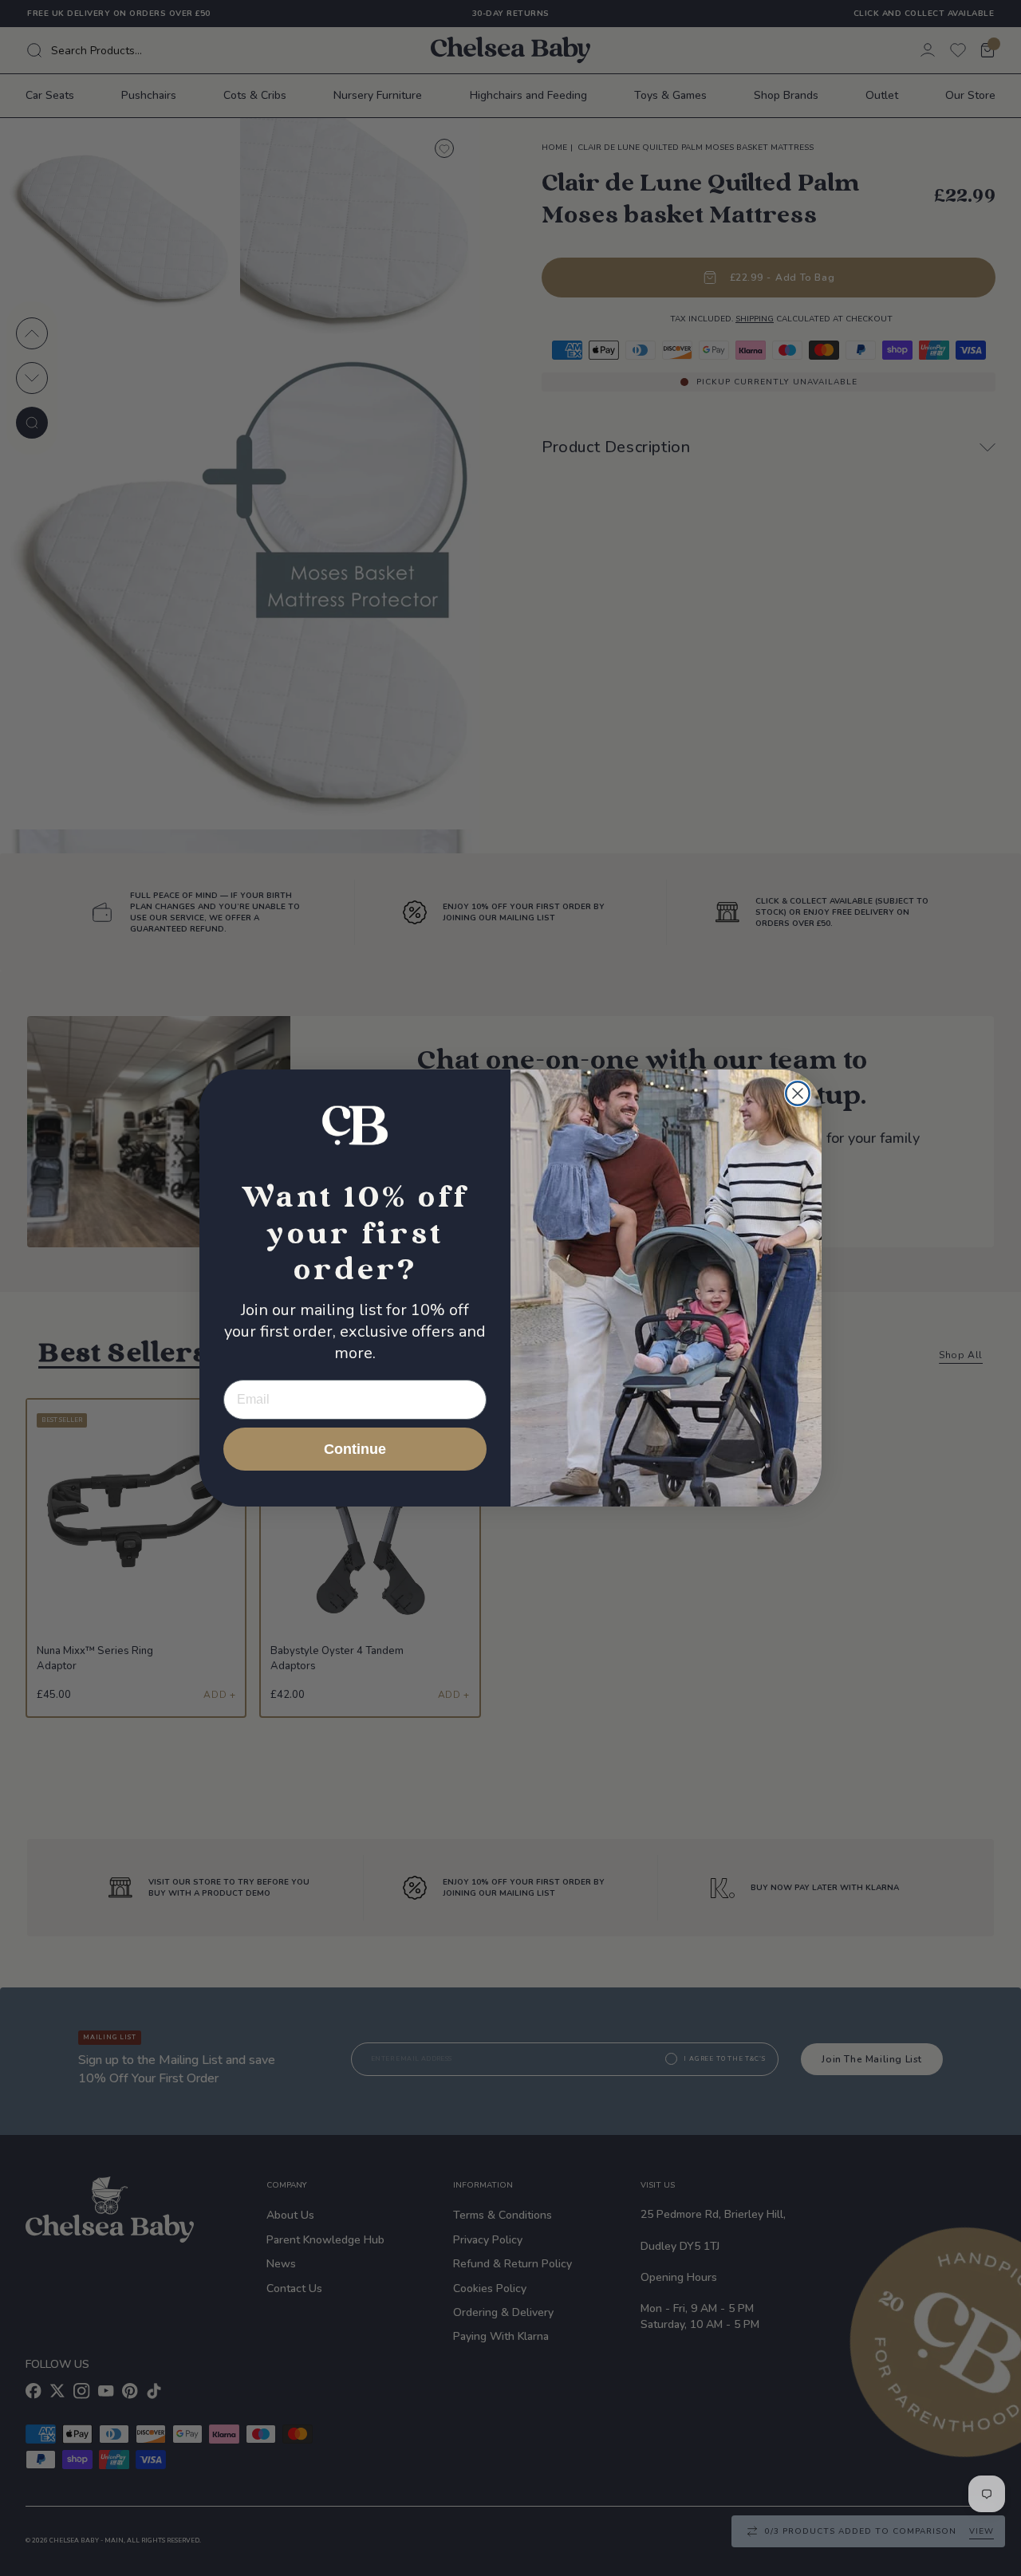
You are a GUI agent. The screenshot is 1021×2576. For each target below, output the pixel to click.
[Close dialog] (798, 1093)
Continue (355, 1449)
